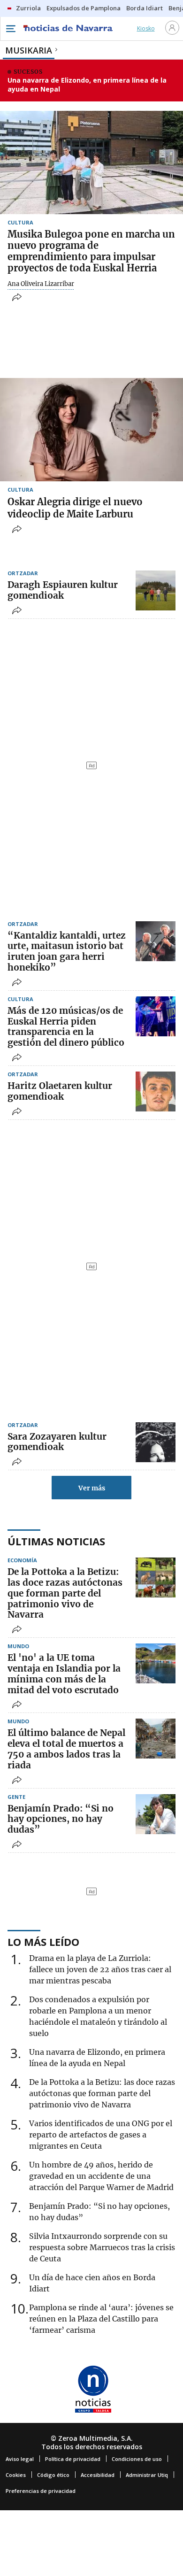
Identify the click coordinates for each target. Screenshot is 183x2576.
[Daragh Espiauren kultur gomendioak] (156, 590)
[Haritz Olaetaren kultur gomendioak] (156, 1091)
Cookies (16, 2475)
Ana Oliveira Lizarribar (41, 284)
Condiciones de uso (137, 2459)
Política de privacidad (73, 2459)
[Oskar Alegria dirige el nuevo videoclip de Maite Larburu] (91, 430)
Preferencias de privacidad (41, 2491)
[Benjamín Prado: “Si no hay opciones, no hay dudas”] (156, 1814)
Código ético (53, 2475)
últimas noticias (56, 1541)
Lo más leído (43, 1942)
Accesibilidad (98, 2475)
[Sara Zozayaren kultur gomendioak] (156, 1442)
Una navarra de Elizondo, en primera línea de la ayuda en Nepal (87, 85)
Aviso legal (20, 2459)
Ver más (92, 1488)
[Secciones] (10, 29)
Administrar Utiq (147, 2475)
